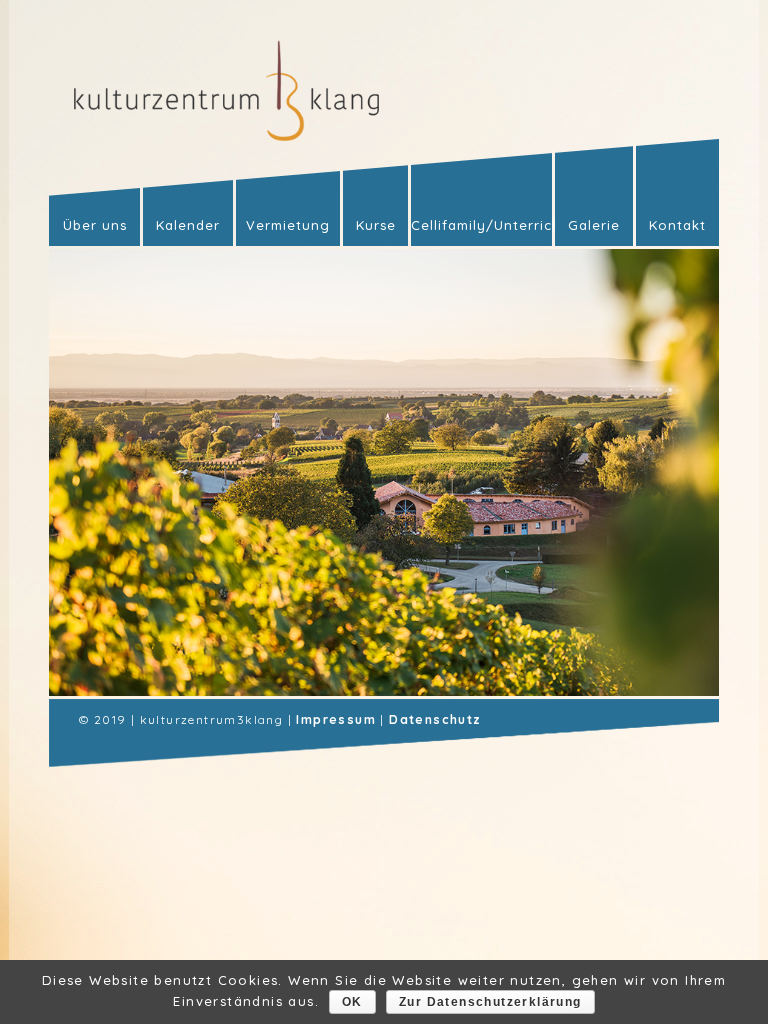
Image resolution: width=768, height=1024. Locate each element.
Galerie (594, 225)
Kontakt (677, 225)
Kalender (188, 225)
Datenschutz (435, 719)
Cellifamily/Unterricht (481, 225)
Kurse (376, 225)
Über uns (95, 225)
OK (352, 1002)
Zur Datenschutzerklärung (490, 1002)
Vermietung (288, 225)
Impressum (336, 719)
